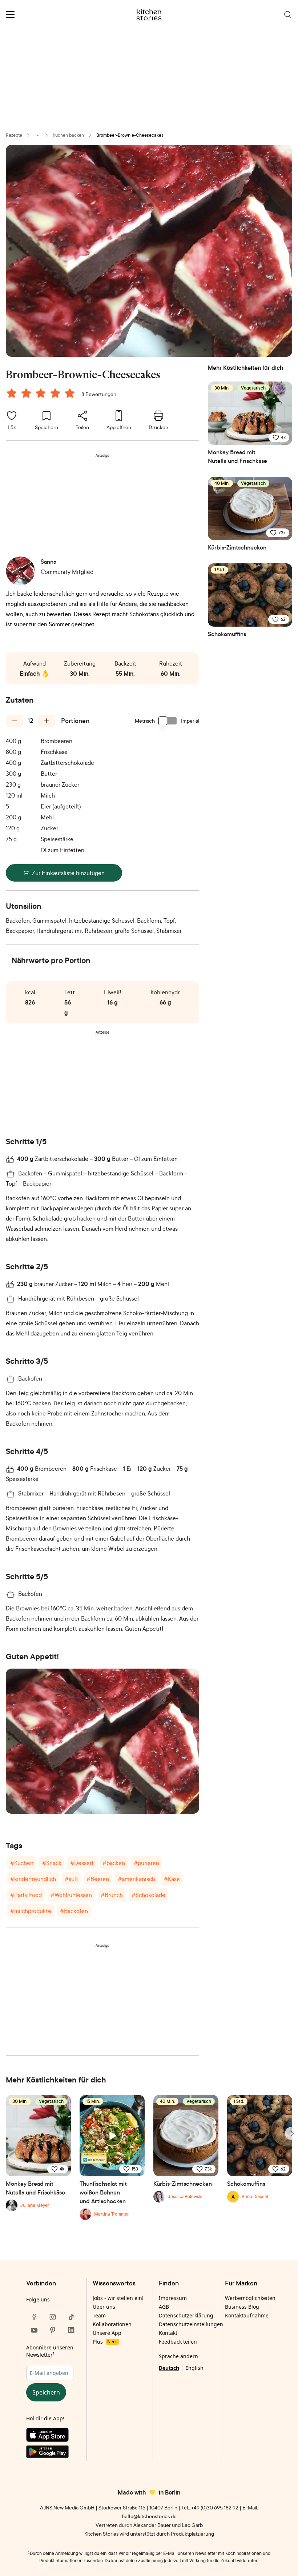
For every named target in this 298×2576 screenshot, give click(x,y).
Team (99, 2315)
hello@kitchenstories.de (149, 2516)
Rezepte (14, 135)
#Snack (52, 1863)
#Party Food (26, 1895)
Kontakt (168, 2333)
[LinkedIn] (71, 2330)
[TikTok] (71, 2317)
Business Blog (242, 2307)
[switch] (168, 721)
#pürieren (146, 1863)
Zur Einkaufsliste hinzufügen (68, 873)
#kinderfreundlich (33, 1879)
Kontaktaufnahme (247, 2315)
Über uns (104, 2307)
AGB (164, 2307)
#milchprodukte (31, 1911)
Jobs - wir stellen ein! (118, 2298)
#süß (71, 1879)
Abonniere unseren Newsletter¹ (50, 2351)
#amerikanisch (136, 1879)
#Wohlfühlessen (71, 1895)
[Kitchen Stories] (149, 15)
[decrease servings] (15, 721)
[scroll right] (291, 2133)
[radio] (12, 393)
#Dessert (82, 1863)
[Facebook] (34, 2317)
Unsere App (107, 2333)
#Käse (172, 1879)
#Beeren (98, 1879)
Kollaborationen (112, 2324)
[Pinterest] (53, 2330)
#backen (114, 1863)
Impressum (173, 2298)
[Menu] (10, 15)
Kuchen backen (68, 135)
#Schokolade (148, 1895)
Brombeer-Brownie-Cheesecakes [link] (130, 135)
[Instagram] (53, 2317)
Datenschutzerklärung (186, 2315)
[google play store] (53, 2453)
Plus (104, 2342)
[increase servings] (47, 721)
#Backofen (74, 1911)
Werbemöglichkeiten (250, 2298)
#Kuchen (22, 1863)
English (194, 2368)
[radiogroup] (42, 394)
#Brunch (112, 1895)
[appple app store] (53, 2436)
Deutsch (169, 2368)
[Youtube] (34, 2330)
